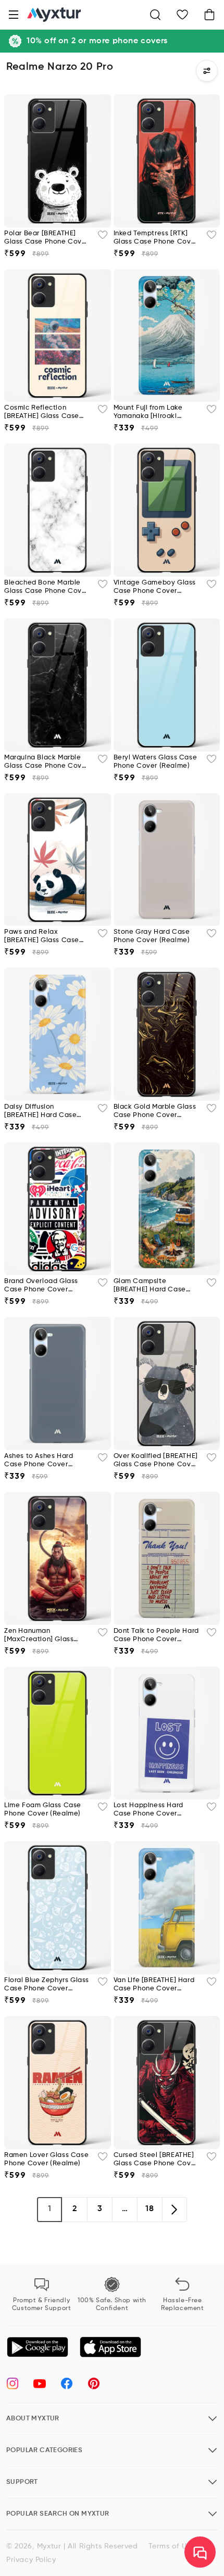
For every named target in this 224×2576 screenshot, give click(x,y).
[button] (14, 15)
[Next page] (175, 2210)
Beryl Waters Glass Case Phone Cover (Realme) (155, 762)
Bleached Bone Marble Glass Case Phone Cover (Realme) (46, 587)
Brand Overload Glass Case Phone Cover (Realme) (41, 1286)
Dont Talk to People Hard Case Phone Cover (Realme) (156, 1636)
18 (150, 2209)
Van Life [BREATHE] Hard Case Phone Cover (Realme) (154, 1985)
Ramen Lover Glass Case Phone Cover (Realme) (46, 2159)
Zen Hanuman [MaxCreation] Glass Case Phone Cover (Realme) (39, 1636)
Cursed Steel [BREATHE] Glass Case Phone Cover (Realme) (156, 2160)
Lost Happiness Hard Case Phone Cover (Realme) (148, 1810)
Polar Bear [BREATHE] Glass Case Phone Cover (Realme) (46, 238)
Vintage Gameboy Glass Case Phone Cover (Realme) (155, 587)
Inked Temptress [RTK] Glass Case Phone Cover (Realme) (156, 238)
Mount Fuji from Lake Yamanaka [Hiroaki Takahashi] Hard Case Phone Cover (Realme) (152, 413)
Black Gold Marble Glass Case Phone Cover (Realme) (155, 1112)
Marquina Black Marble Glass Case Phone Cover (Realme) (46, 762)
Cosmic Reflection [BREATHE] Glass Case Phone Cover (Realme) (42, 413)
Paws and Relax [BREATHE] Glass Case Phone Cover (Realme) (42, 937)
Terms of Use (172, 2546)
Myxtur (49, 2546)
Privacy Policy (31, 2560)
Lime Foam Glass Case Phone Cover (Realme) (43, 1810)
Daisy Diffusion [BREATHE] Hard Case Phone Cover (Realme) (42, 1112)
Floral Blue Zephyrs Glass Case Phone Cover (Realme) (47, 1985)
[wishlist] (103, 238)
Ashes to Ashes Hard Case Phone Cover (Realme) (39, 1461)
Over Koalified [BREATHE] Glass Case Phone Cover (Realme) (156, 1461)
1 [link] (50, 2209)
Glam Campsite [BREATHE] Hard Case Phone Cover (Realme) (152, 1286)
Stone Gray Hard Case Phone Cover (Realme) (152, 936)
